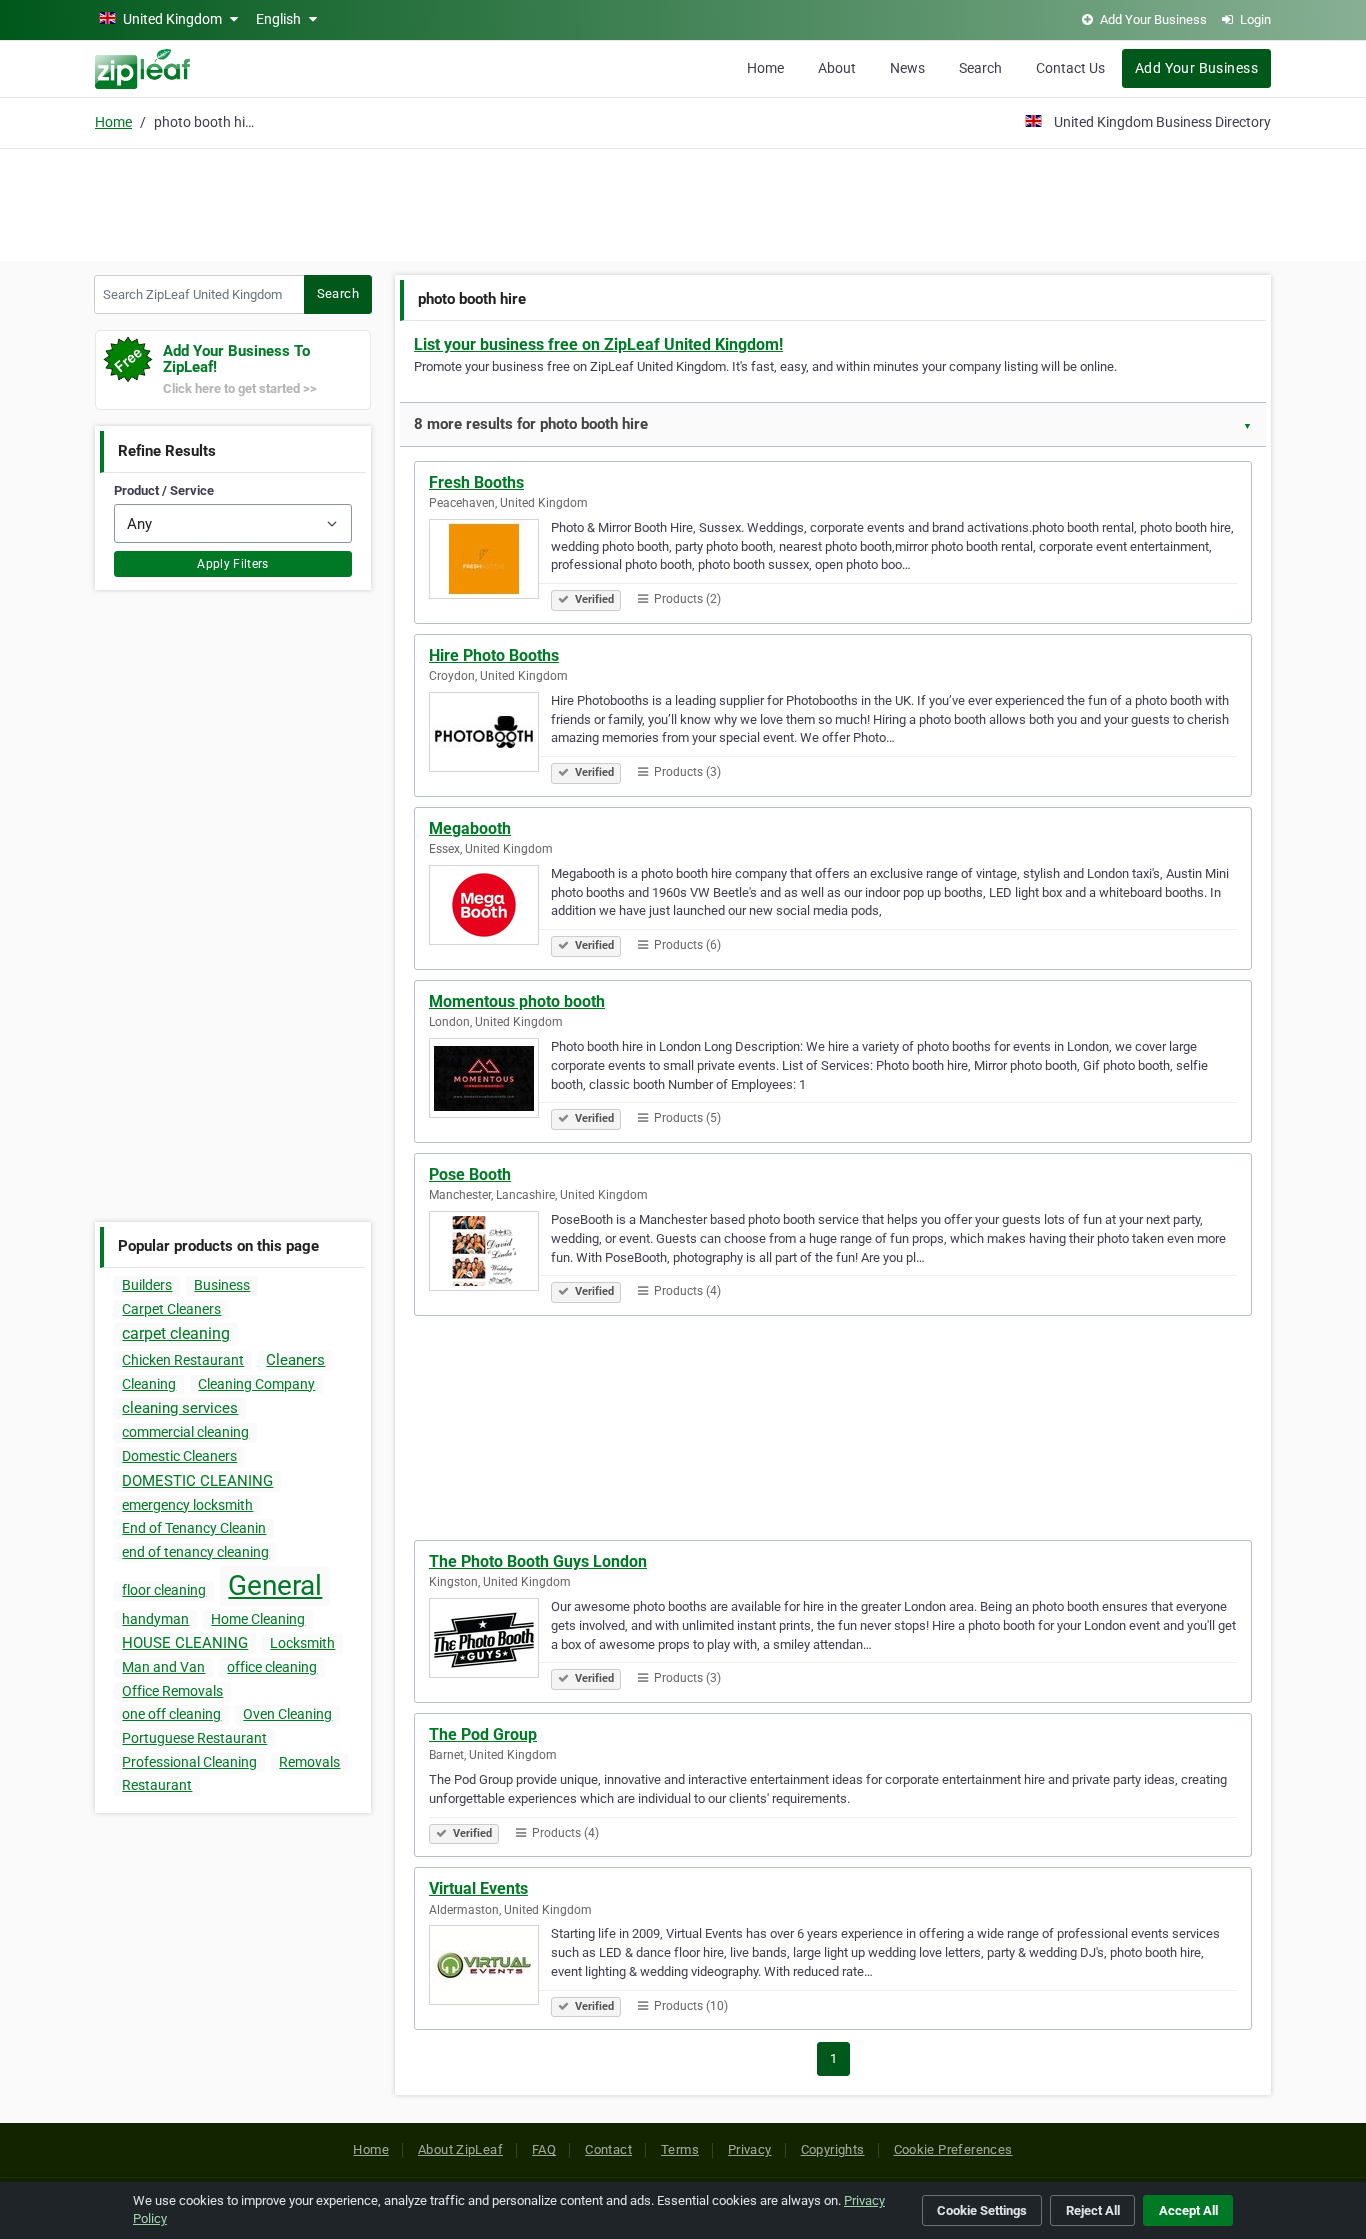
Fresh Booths (476, 482)
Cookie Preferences (953, 2149)
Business (222, 1285)
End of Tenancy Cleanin (194, 1528)
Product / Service (164, 490)
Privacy (750, 2149)
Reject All (1093, 2210)
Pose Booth (470, 1174)
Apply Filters (233, 564)
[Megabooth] (490, 908)
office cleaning (272, 1667)
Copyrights (833, 2149)
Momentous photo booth (517, 1001)
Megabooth (470, 828)
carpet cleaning (176, 1333)
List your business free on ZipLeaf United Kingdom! (598, 344)
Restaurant (157, 1785)
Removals (309, 1762)
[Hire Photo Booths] (490, 735)
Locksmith (302, 1643)
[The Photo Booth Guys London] (490, 1641)
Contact (608, 2149)
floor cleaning (164, 1590)
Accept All (1188, 2210)
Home (765, 68)
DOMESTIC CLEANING (197, 1481)
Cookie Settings (982, 2210)
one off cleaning (171, 1714)
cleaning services (180, 1408)
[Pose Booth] (490, 1254)
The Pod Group (483, 1734)
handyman (155, 1619)
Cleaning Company (256, 1384)
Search (980, 68)
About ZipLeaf (460, 2149)
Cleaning (149, 1384)
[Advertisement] (683, 202)
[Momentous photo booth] (490, 1081)
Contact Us (1070, 68)
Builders (147, 1285)
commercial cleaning (185, 1432)
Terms (680, 2149)
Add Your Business (1196, 68)
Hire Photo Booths (494, 655)
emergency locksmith (187, 1505)
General (275, 1585)
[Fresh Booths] (490, 562)
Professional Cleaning (189, 1762)
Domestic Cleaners (179, 1456)
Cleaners (295, 1360)
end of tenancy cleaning (195, 1552)
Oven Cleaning (287, 1714)
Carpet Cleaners (171, 1309)
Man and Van (163, 1667)
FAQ (544, 2149)
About (837, 68)
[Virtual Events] (490, 1968)
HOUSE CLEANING (185, 1643)
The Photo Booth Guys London (538, 1561)
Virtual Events (478, 1888)
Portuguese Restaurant (194, 1738)
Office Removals (172, 1691)
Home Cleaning (258, 1619)
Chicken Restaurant (183, 1360)
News (907, 68)
